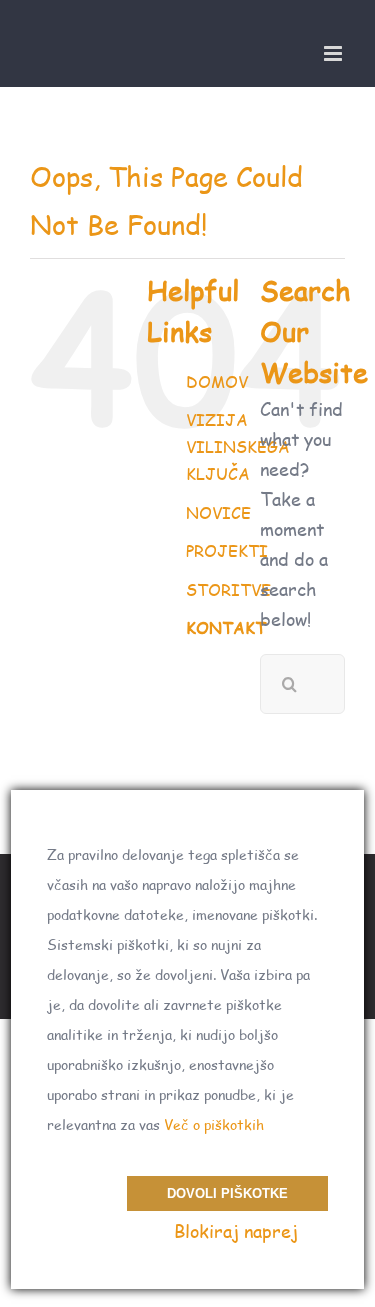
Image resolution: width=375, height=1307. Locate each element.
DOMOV (217, 381)
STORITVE (228, 589)
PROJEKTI (227, 550)
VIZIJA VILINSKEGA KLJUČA (238, 446)
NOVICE (218, 512)
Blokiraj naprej (236, 1231)
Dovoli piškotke (227, 1193)
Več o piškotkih (214, 1124)
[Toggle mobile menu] (334, 53)
